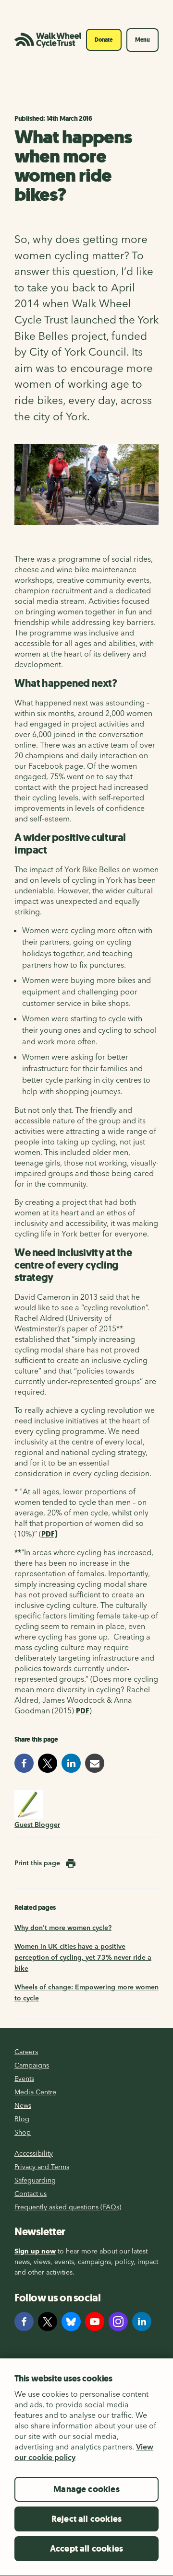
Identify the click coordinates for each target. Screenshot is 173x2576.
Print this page (37, 1863)
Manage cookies (86, 2489)
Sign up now (35, 2251)
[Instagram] (118, 2322)
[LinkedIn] (142, 2322)
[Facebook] (24, 2322)
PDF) (49, 1534)
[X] (48, 2322)
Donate (104, 40)
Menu (142, 40)
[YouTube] (95, 2322)
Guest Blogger (37, 1825)
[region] (86, 2467)
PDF (83, 1711)
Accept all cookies (86, 2549)
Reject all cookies (86, 2519)
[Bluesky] (71, 2322)
